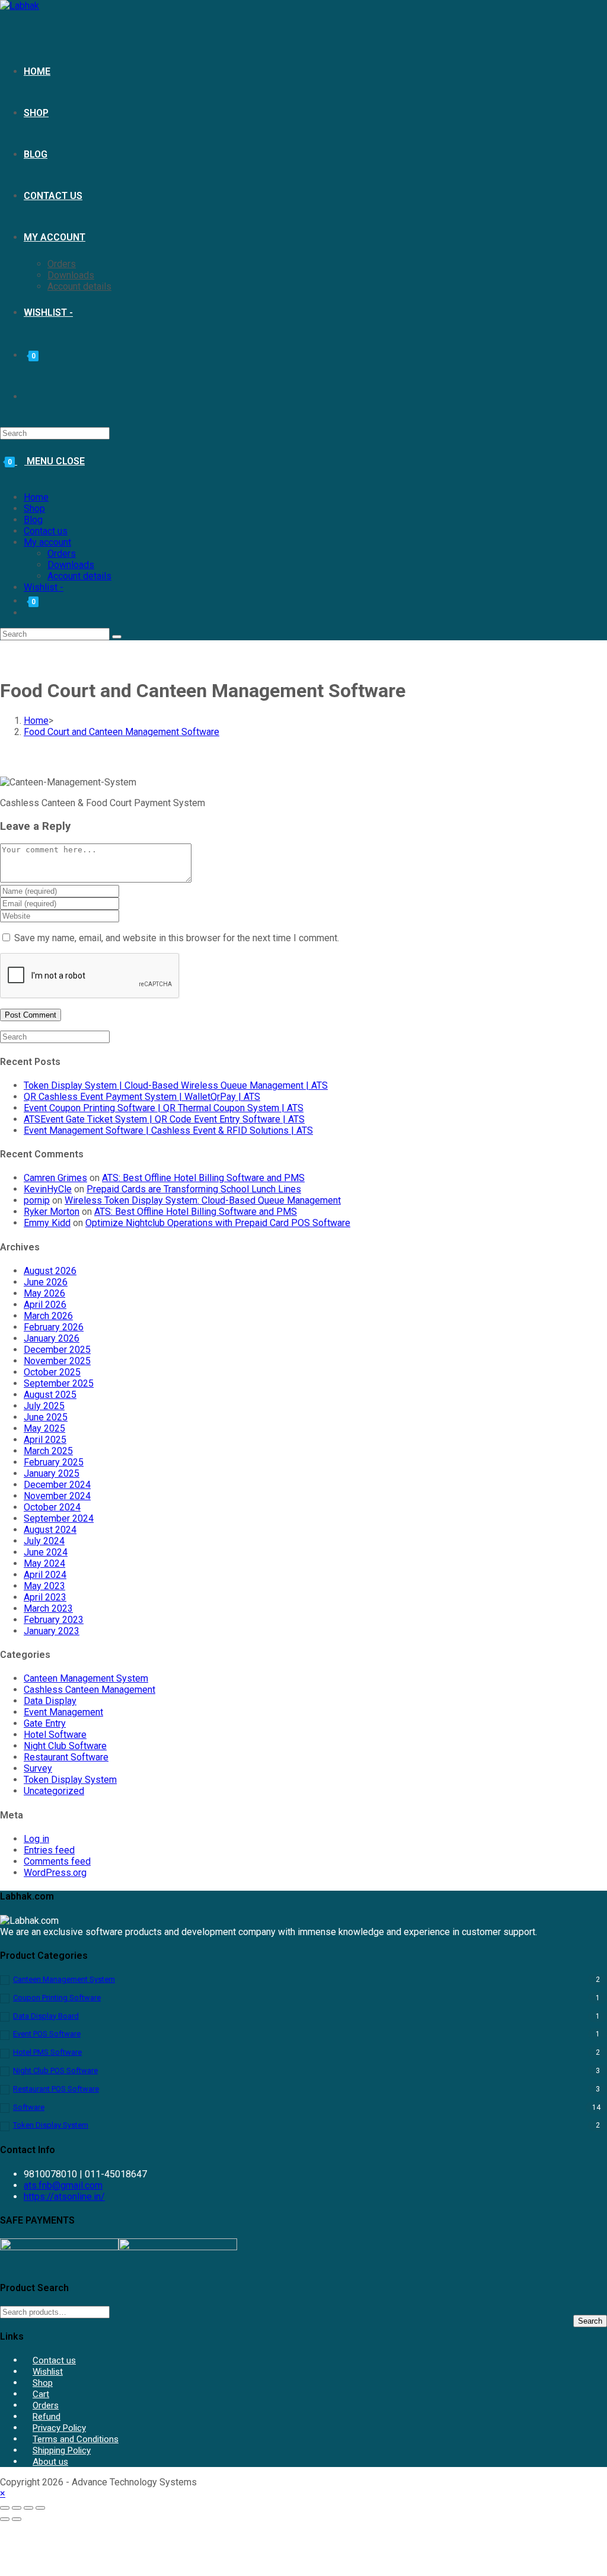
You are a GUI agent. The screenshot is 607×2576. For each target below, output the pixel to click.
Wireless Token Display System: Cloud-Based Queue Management (203, 1200)
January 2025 (52, 1473)
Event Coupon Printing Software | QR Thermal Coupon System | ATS (164, 1108)
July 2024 (44, 1541)
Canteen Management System (86, 1678)
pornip (37, 1200)
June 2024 (46, 1552)
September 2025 (59, 1383)
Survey (38, 1768)
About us (50, 2462)
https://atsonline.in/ (64, 2197)
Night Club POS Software (55, 2070)
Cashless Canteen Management (90, 1690)
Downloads (71, 565)
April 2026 (45, 1305)
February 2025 (54, 1462)
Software (29, 2107)
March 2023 (48, 1608)
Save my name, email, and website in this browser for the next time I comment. (177, 938)
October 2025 (52, 1372)
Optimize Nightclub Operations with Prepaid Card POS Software (218, 1223)
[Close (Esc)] (40, 2508)
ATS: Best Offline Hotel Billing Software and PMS (203, 1178)
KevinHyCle (48, 1189)
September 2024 (59, 1518)
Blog (33, 520)
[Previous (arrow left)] (5, 2519)
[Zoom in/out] (5, 2508)
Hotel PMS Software (47, 2052)
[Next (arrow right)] (17, 2519)
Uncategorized (54, 1791)
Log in (36, 1839)
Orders (62, 554)
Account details (79, 576)
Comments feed (57, 1861)
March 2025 (48, 1451)
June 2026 (46, 1282)
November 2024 (57, 1496)
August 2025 (50, 1395)
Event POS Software (47, 2034)
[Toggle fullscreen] (17, 2508)
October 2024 (52, 1507)
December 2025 (57, 1350)
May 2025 (44, 1428)
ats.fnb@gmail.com (63, 2185)
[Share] (28, 2508)
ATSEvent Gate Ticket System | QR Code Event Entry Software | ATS (164, 1119)
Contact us (46, 531)
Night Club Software (65, 1746)
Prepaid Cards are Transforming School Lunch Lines (194, 1189)
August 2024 (50, 1530)
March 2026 (48, 1316)
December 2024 (57, 1485)
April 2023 (45, 1597)
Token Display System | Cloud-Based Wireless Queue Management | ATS (176, 1085)
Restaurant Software (66, 1757)
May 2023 (44, 1586)
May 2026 (44, 1293)
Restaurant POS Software (56, 2089)
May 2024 (44, 1563)
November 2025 (57, 1361)
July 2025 (44, 1406)
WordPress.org (55, 1873)
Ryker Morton (52, 1212)
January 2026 (52, 1338)
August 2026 (50, 1271)
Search (590, 2321)
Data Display (50, 1701)
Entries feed (49, 1850)
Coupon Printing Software (57, 1998)
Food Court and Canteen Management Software (122, 732)
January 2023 (52, 1631)
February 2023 (54, 1620)
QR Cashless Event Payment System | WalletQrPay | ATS (142, 1097)
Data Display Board (46, 2016)
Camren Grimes (55, 1178)
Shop (34, 509)
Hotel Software (55, 1735)
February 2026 (54, 1327)
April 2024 (45, 1575)
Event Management (63, 1712)
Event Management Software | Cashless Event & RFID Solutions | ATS (168, 1130)
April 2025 (45, 1440)
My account (47, 542)
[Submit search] (117, 637)
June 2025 (46, 1417)
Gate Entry (45, 1723)
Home (36, 497)
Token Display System (70, 1780)
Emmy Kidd (47, 1223)
